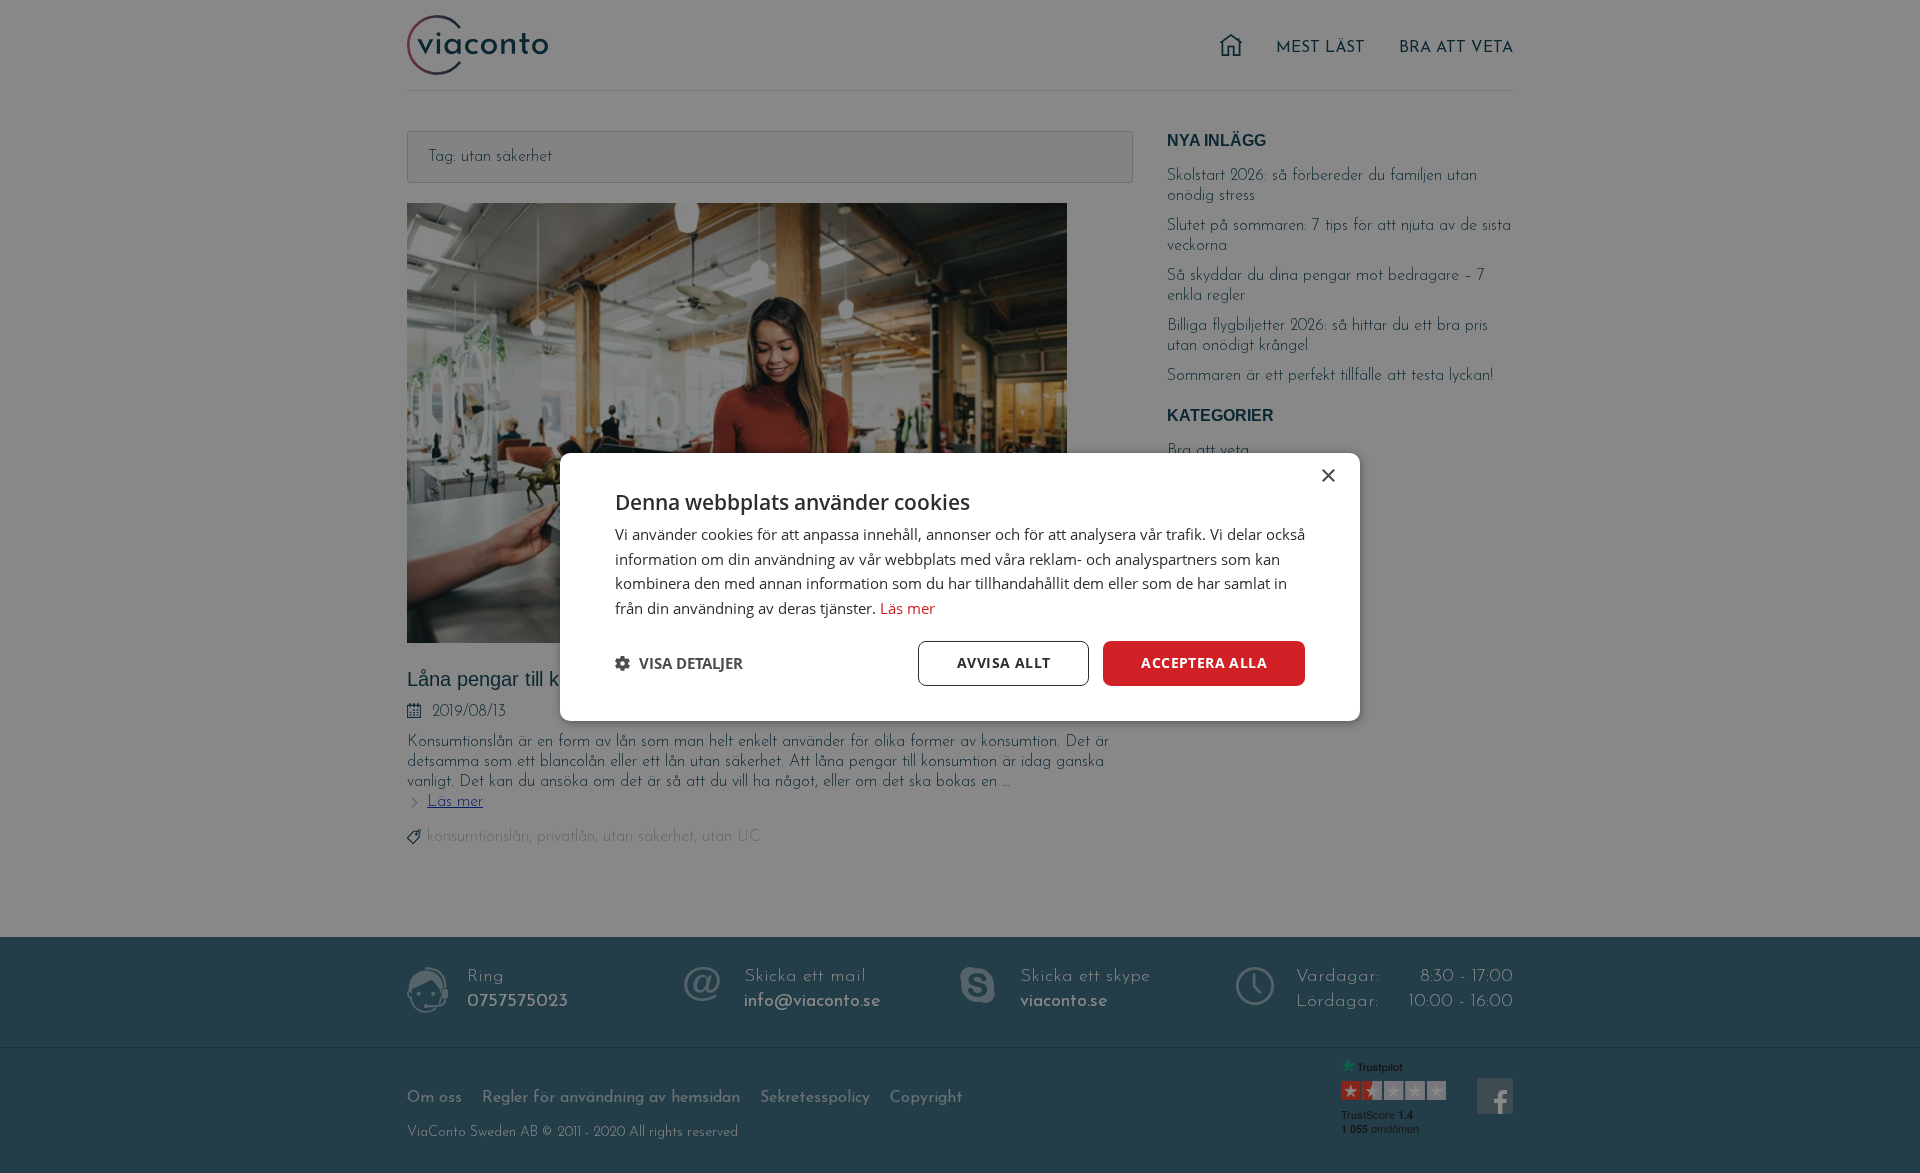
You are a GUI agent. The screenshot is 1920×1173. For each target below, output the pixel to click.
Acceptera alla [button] (1204, 662)
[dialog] (960, 586)
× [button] (1327, 475)
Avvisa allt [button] (1003, 662)
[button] (679, 663)
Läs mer (907, 608)
